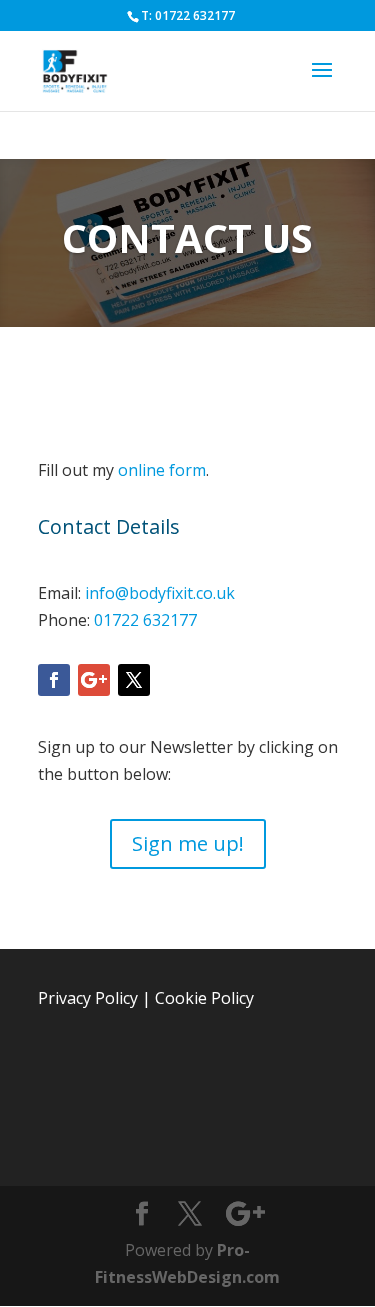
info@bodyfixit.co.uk (160, 593)
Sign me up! (188, 843)
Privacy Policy (88, 998)
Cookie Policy (204, 998)
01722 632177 (145, 620)
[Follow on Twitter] (134, 680)
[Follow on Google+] (94, 680)
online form (162, 470)
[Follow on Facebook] (54, 680)
